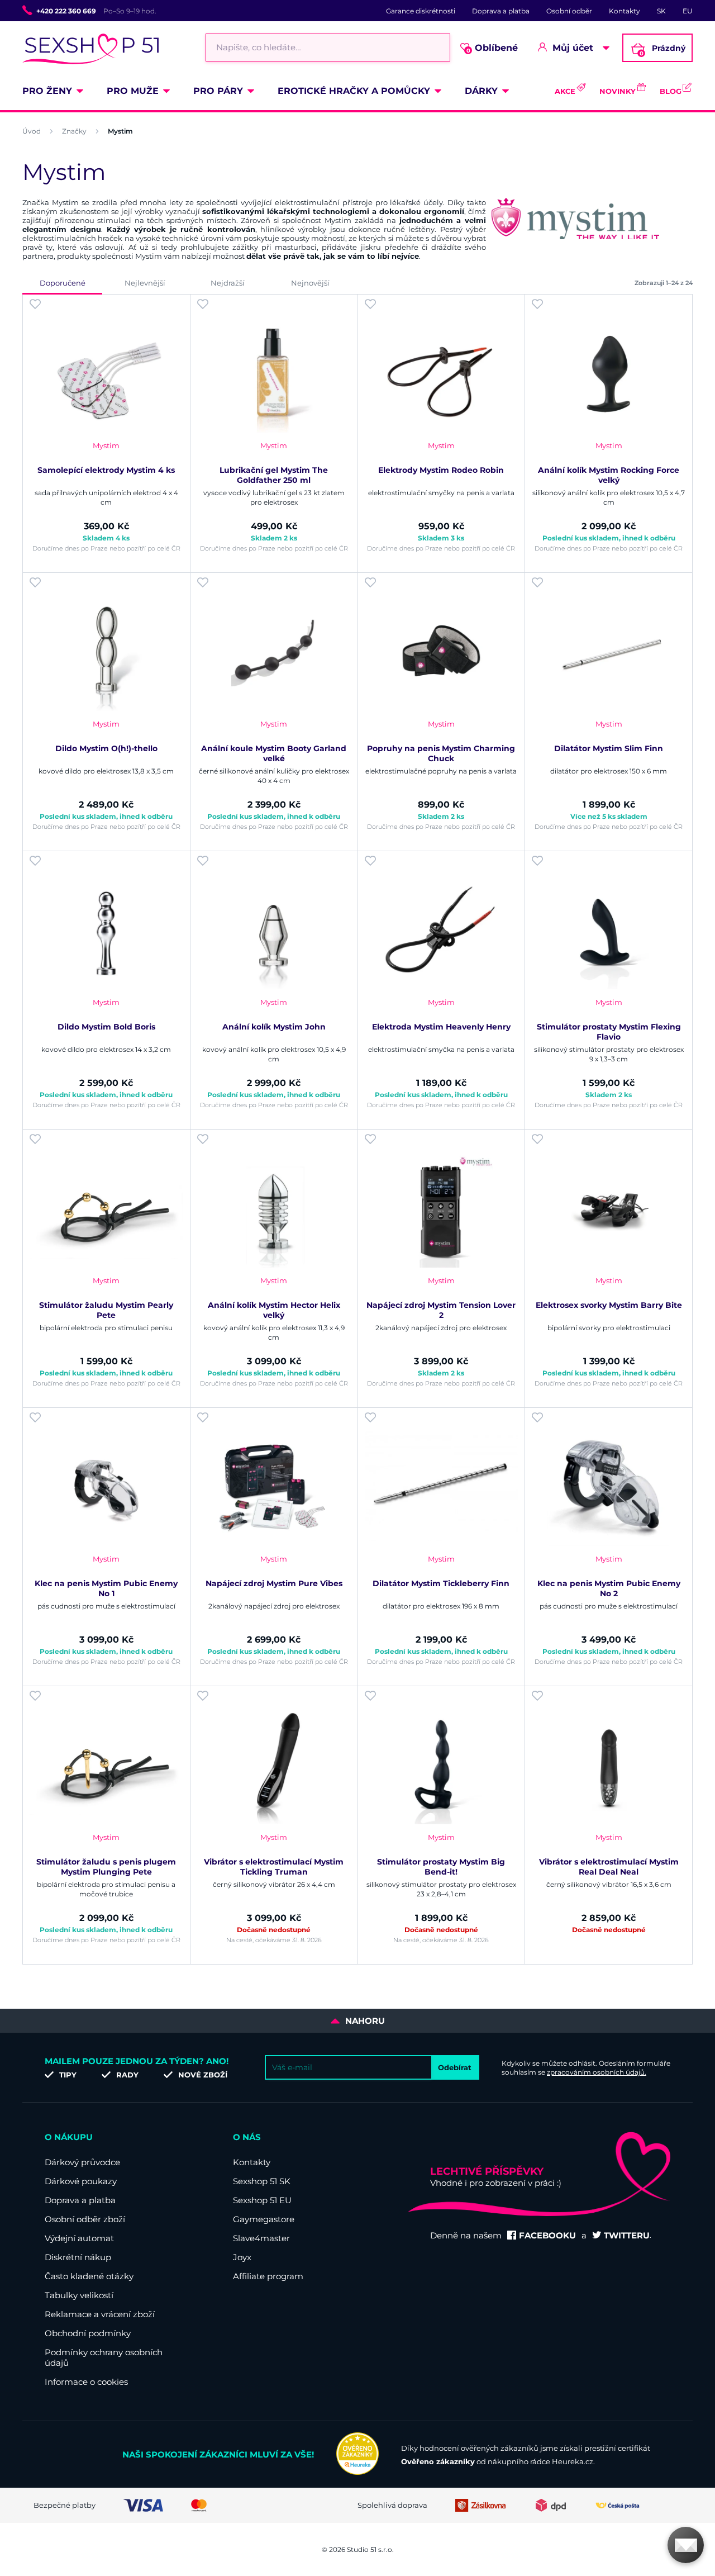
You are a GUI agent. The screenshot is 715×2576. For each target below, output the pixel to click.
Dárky (481, 91)
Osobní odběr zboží (85, 2219)
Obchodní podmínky (88, 2333)
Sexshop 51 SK (262, 2181)
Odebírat (455, 2067)
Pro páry (218, 91)
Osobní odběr (569, 11)
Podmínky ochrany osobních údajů (104, 2357)
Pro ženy (47, 91)
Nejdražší (228, 283)
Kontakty (625, 11)
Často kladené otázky (89, 2276)
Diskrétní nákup (78, 2257)
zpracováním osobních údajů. (597, 2072)
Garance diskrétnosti (421, 11)
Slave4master (261, 2238)
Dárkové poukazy (81, 2181)
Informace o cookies (86, 2382)
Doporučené (63, 283)
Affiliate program (268, 2276)
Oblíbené (492, 48)
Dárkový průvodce (82, 2162)
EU (688, 11)
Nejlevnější (145, 283)
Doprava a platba (501, 11)
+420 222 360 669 (66, 11)
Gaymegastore (264, 2219)
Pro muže (133, 91)
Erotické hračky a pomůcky (354, 91)
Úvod (32, 131)
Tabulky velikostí (79, 2295)
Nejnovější (310, 283)
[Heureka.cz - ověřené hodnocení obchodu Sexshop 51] (357, 2472)
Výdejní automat (79, 2238)
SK (661, 11)
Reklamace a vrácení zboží (100, 2314)
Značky (74, 131)
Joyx (242, 2257)
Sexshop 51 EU (262, 2200)
